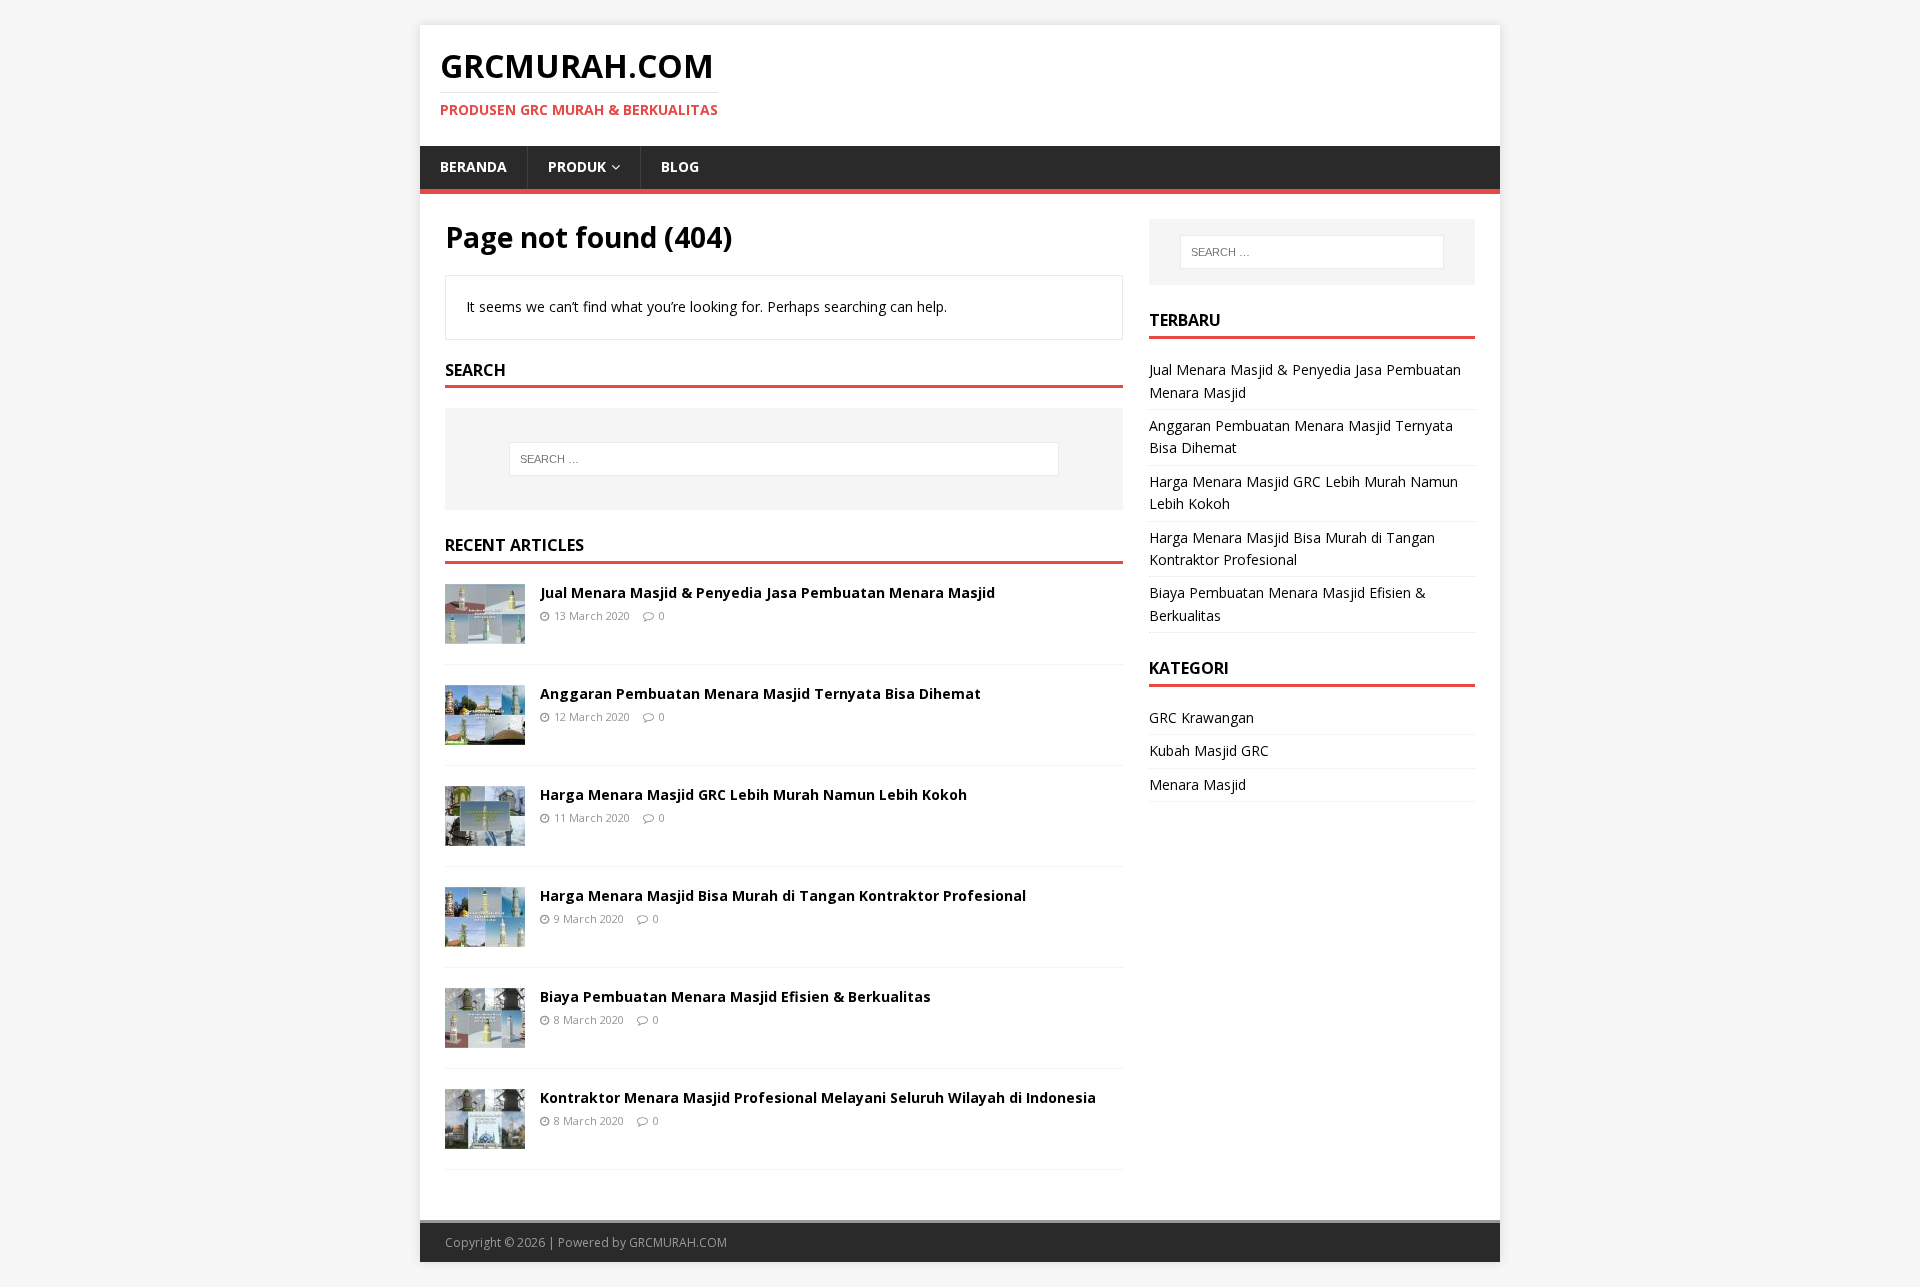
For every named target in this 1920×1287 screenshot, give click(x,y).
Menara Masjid (1197, 784)
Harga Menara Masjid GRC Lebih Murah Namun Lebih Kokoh (753, 794)
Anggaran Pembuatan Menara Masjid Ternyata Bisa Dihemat (760, 693)
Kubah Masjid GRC (1209, 750)
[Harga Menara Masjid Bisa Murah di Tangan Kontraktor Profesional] (485, 935)
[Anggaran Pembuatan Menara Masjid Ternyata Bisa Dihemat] (485, 733)
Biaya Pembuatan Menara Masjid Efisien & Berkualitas (735, 996)
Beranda (473, 166)
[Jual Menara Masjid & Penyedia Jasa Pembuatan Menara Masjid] (485, 632)
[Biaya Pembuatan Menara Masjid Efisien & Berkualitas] (485, 1036)
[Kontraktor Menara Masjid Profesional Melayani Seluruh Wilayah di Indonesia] (485, 1137)
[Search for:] (784, 459)
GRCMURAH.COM (678, 1242)
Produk (577, 166)
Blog (680, 166)
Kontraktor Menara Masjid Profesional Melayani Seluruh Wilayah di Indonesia (818, 1097)
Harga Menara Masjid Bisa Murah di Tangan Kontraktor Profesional (783, 895)
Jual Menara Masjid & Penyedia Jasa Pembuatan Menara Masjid (767, 592)
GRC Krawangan (1201, 717)
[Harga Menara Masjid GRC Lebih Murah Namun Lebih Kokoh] (485, 834)
